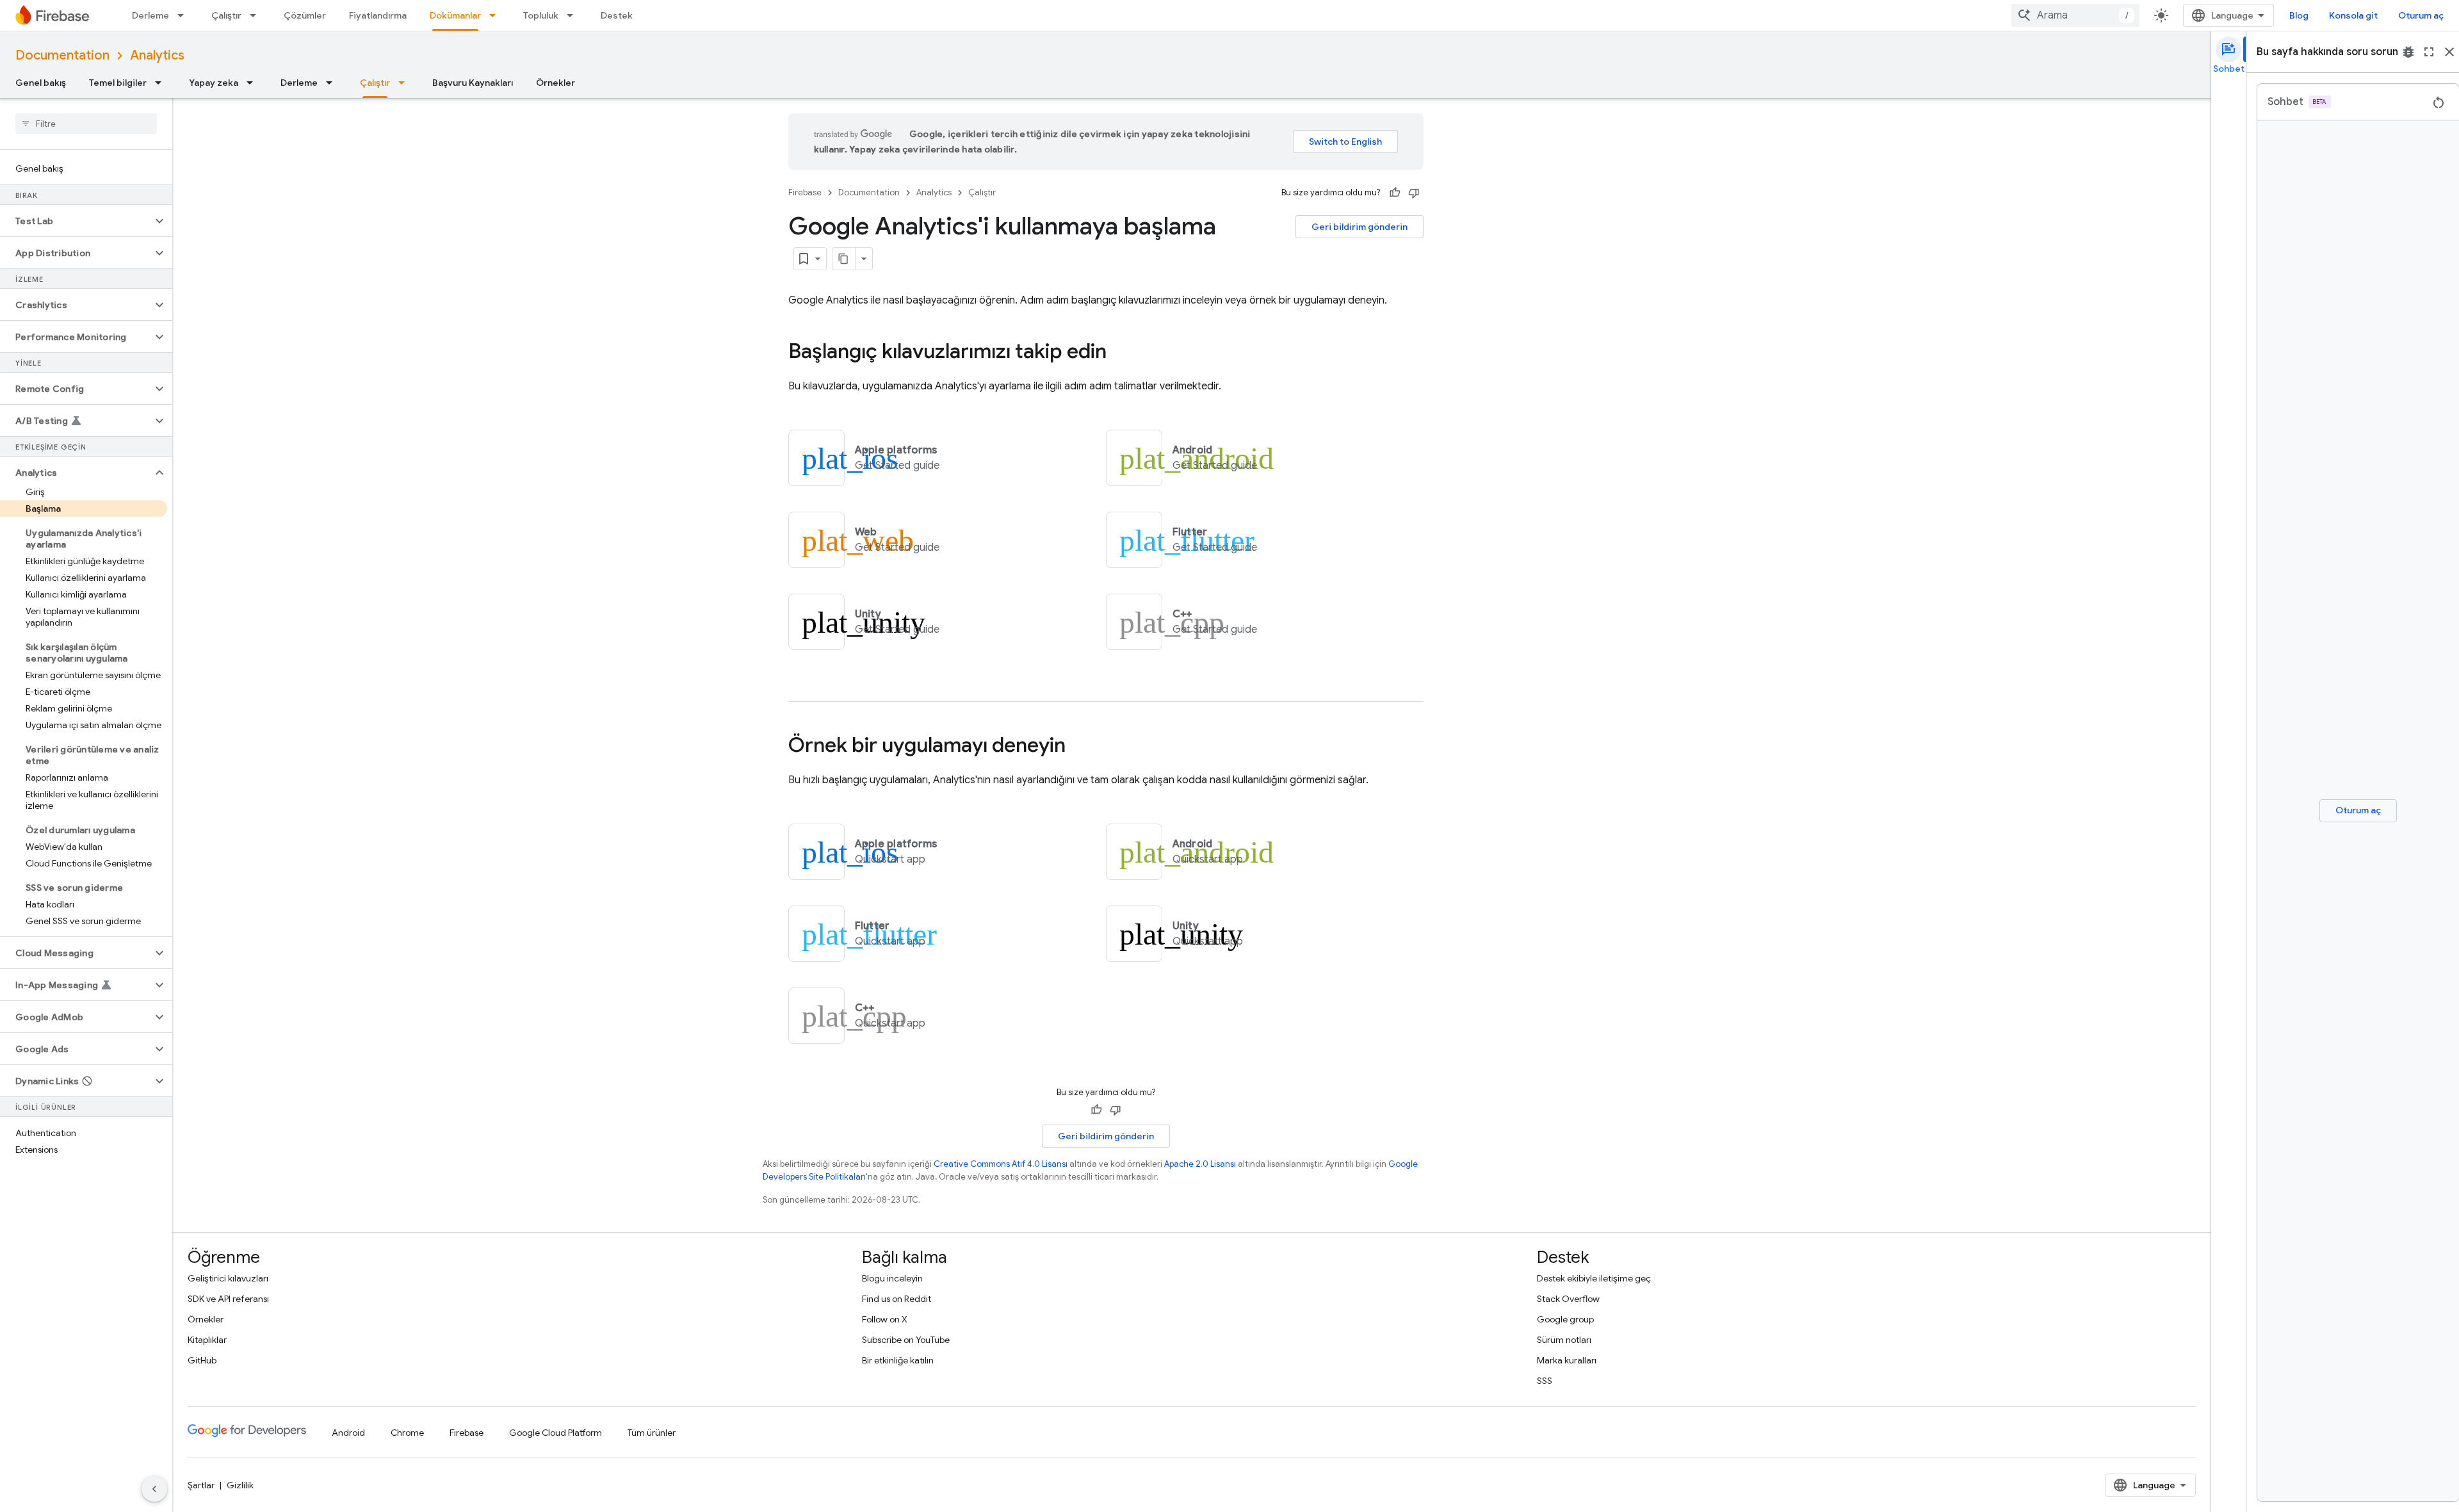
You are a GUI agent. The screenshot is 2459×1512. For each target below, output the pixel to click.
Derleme (150, 15)
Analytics (157, 55)
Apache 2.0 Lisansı (1200, 1164)
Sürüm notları (1564, 1340)
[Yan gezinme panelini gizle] (154, 1489)
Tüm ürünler (652, 1433)
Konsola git (2353, 15)
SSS (1545, 1381)
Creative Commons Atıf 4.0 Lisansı (1001, 1164)
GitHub (202, 1360)
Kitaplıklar (207, 1340)
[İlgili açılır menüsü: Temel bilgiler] (162, 83)
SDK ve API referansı (228, 1299)
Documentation (62, 55)
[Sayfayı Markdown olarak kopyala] (844, 259)
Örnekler (556, 83)
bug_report (2408, 52)
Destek (617, 15)
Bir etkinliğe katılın (898, 1360)
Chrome (407, 1433)
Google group (1565, 1319)
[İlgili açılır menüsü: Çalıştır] (257, 15)
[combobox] (2075, 15)
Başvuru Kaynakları (473, 83)
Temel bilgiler (118, 83)
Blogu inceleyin (892, 1278)
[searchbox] (86, 124)
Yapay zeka (214, 83)
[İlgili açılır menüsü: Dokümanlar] (496, 15)
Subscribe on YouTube (906, 1340)
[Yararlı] (1395, 193)
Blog (2299, 15)
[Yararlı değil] (1414, 193)
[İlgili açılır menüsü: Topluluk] (574, 15)
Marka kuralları (1567, 1360)
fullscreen (2429, 52)
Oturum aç (2421, 15)
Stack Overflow (1568, 1299)
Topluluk (541, 15)
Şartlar (201, 1485)
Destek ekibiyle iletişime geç (1594, 1278)
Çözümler (305, 15)
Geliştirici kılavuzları (228, 1278)
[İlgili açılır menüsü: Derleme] (184, 15)
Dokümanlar (455, 15)
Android (348, 1433)
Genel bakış (41, 83)
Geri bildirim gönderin (1359, 227)
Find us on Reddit (897, 1299)
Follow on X (885, 1319)
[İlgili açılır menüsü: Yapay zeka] (254, 83)
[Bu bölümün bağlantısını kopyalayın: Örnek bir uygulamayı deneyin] (1078, 747)
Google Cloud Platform (556, 1433)
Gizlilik (240, 1485)
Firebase (805, 192)
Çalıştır (226, 15)
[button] (76, 221)
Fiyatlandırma (378, 15)
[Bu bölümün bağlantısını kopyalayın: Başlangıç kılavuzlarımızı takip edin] (1119, 353)
